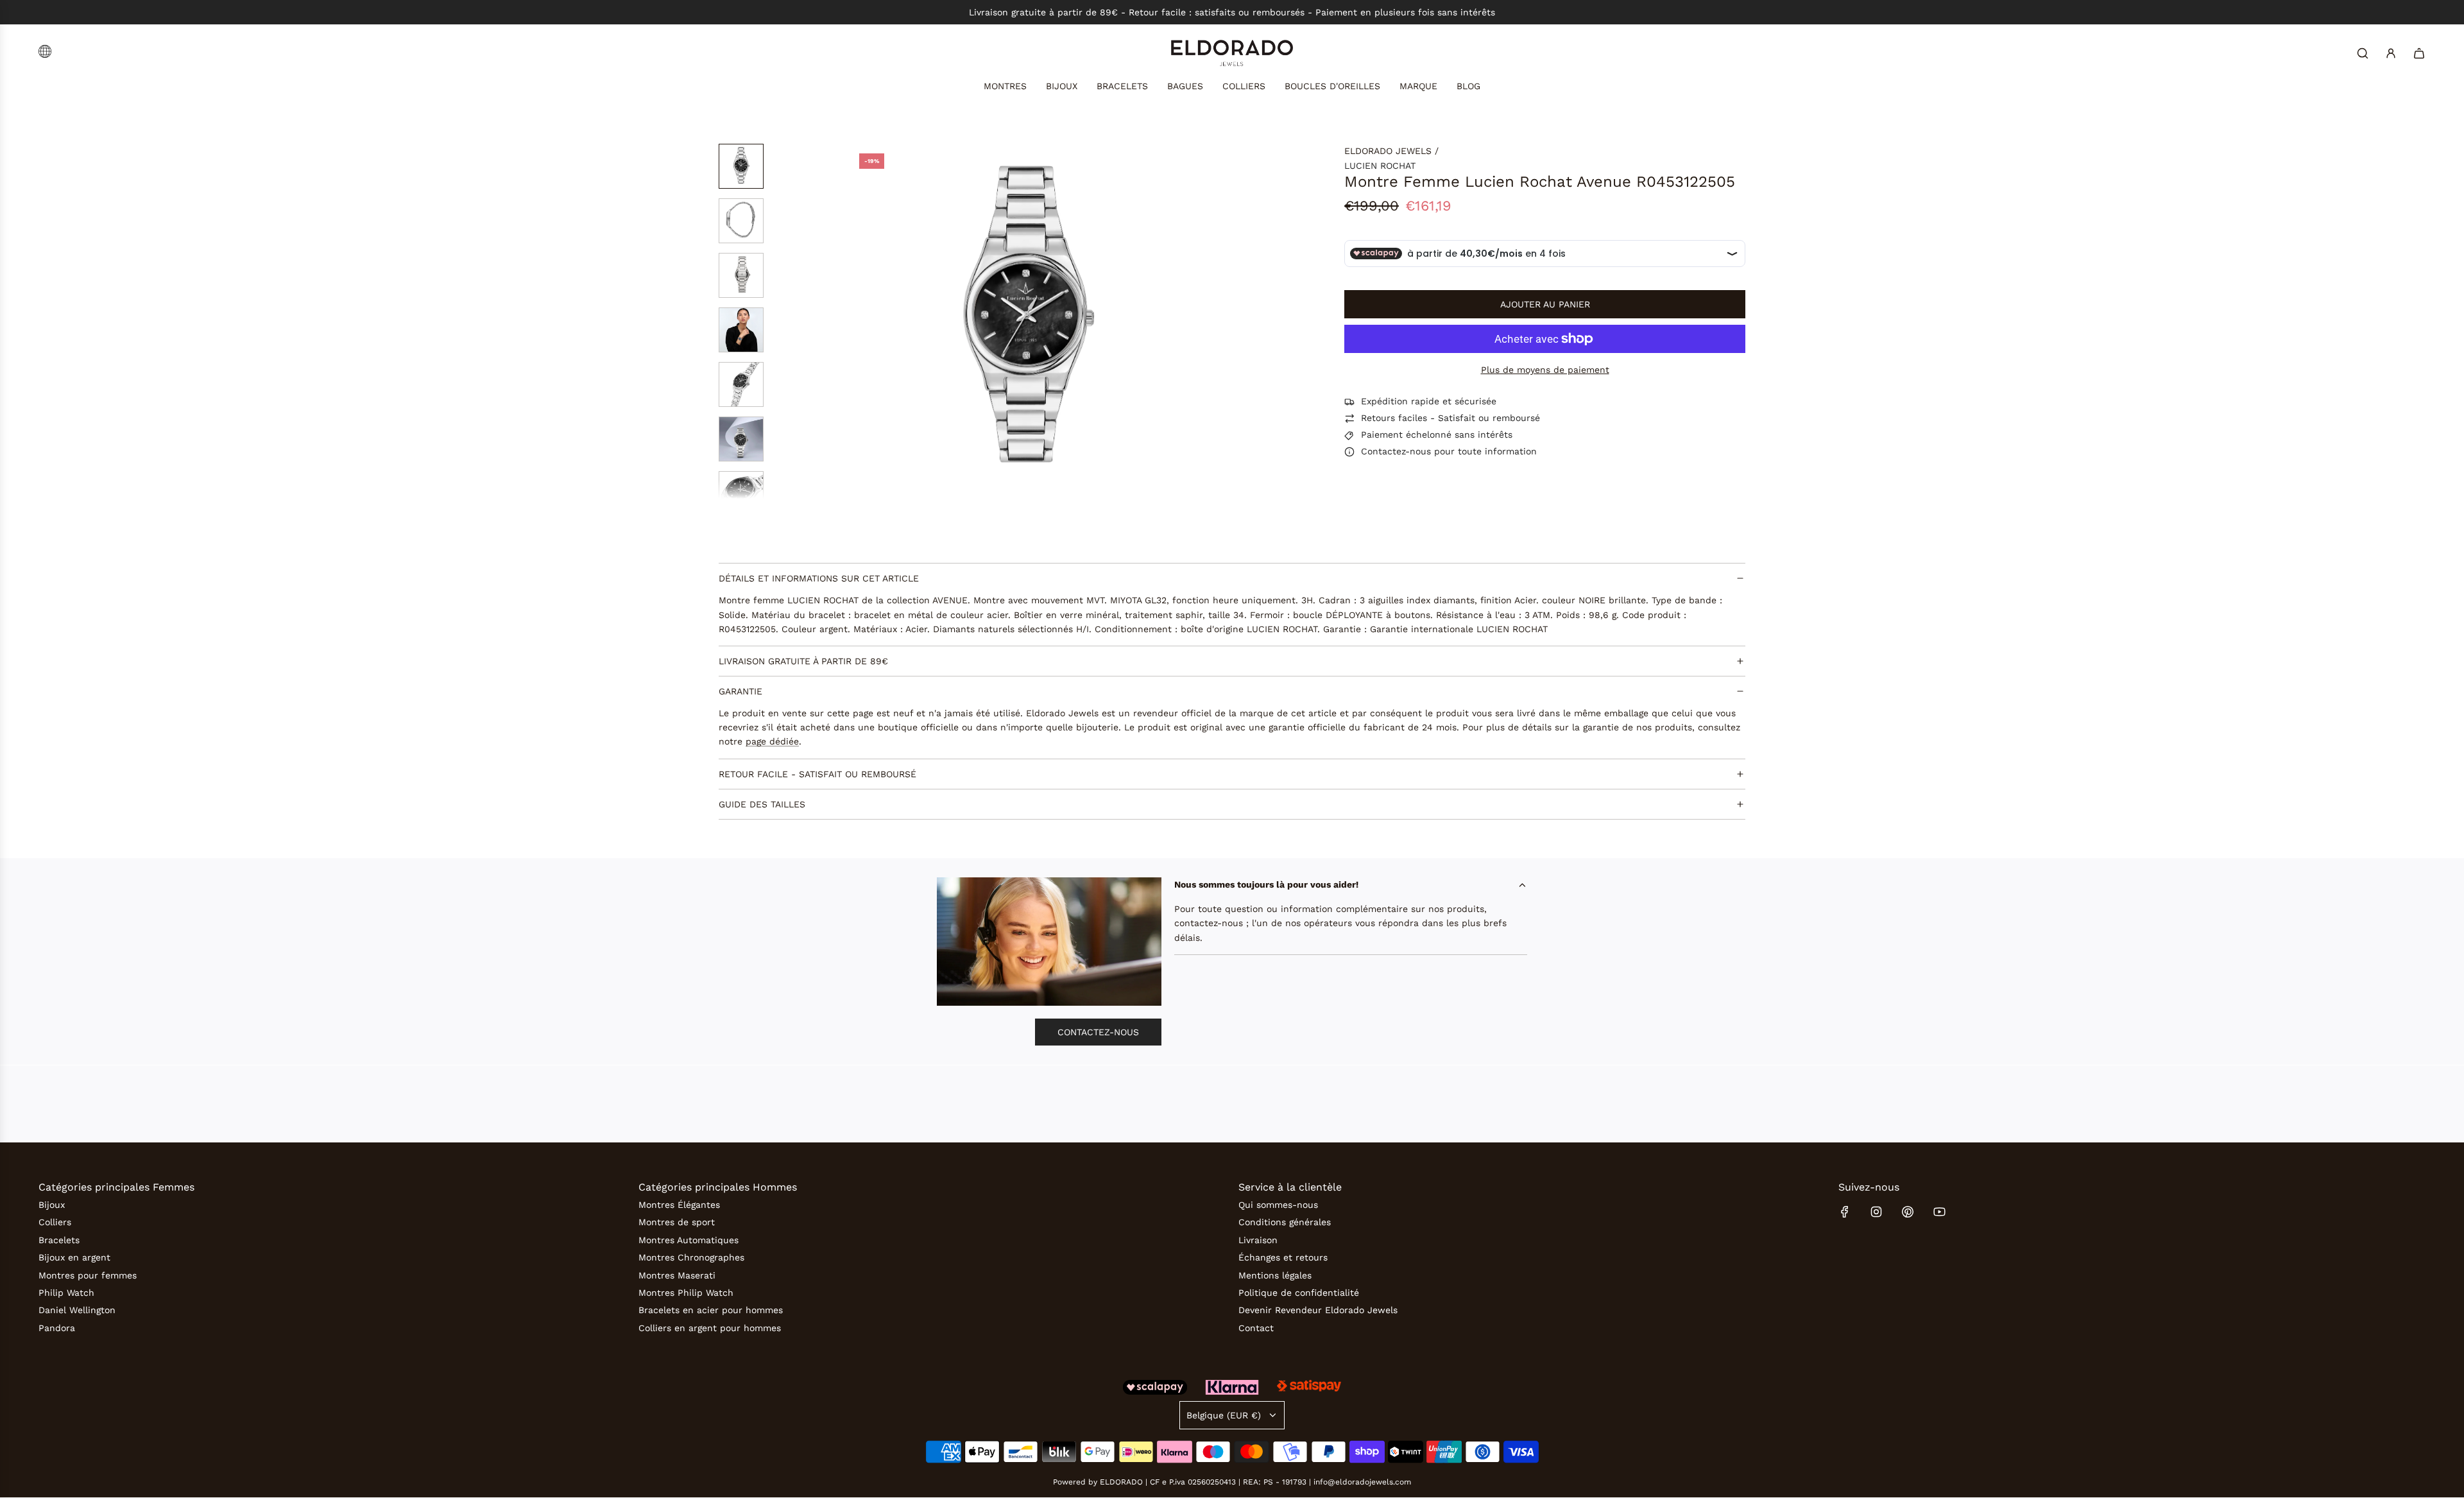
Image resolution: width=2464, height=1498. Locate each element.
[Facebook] (1845, 1212)
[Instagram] (1876, 1212)
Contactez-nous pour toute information (1449, 452)
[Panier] (2419, 53)
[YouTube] (1939, 1212)
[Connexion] (2391, 53)
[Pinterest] (1908, 1212)
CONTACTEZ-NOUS (1098, 1032)
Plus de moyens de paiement (1545, 370)
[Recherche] (2363, 53)
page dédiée (772, 742)
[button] (860, 322)
